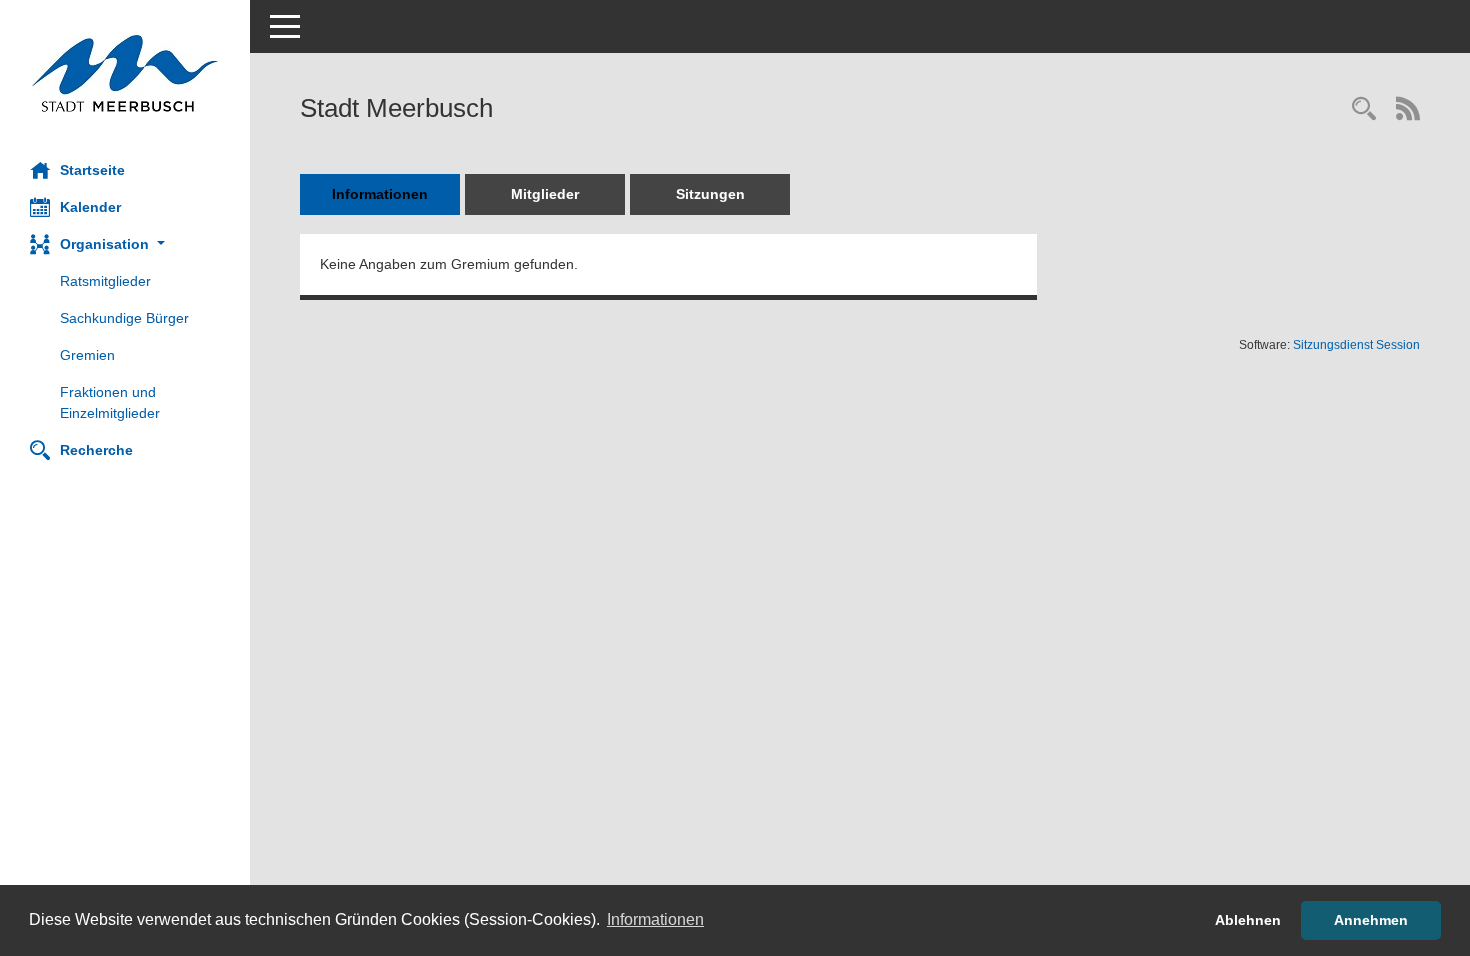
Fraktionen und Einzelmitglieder (110, 402)
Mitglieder (545, 194)
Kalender (90, 207)
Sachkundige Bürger (124, 318)
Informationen (380, 194)
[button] (125, 244)
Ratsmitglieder (105, 281)
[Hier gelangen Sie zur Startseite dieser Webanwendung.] (125, 73)
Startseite (92, 170)
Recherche (96, 450)
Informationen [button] (655, 919)
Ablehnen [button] (1248, 920)
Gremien (87, 355)
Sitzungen (710, 194)
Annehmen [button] (1371, 920)
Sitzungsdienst (1356, 345)
